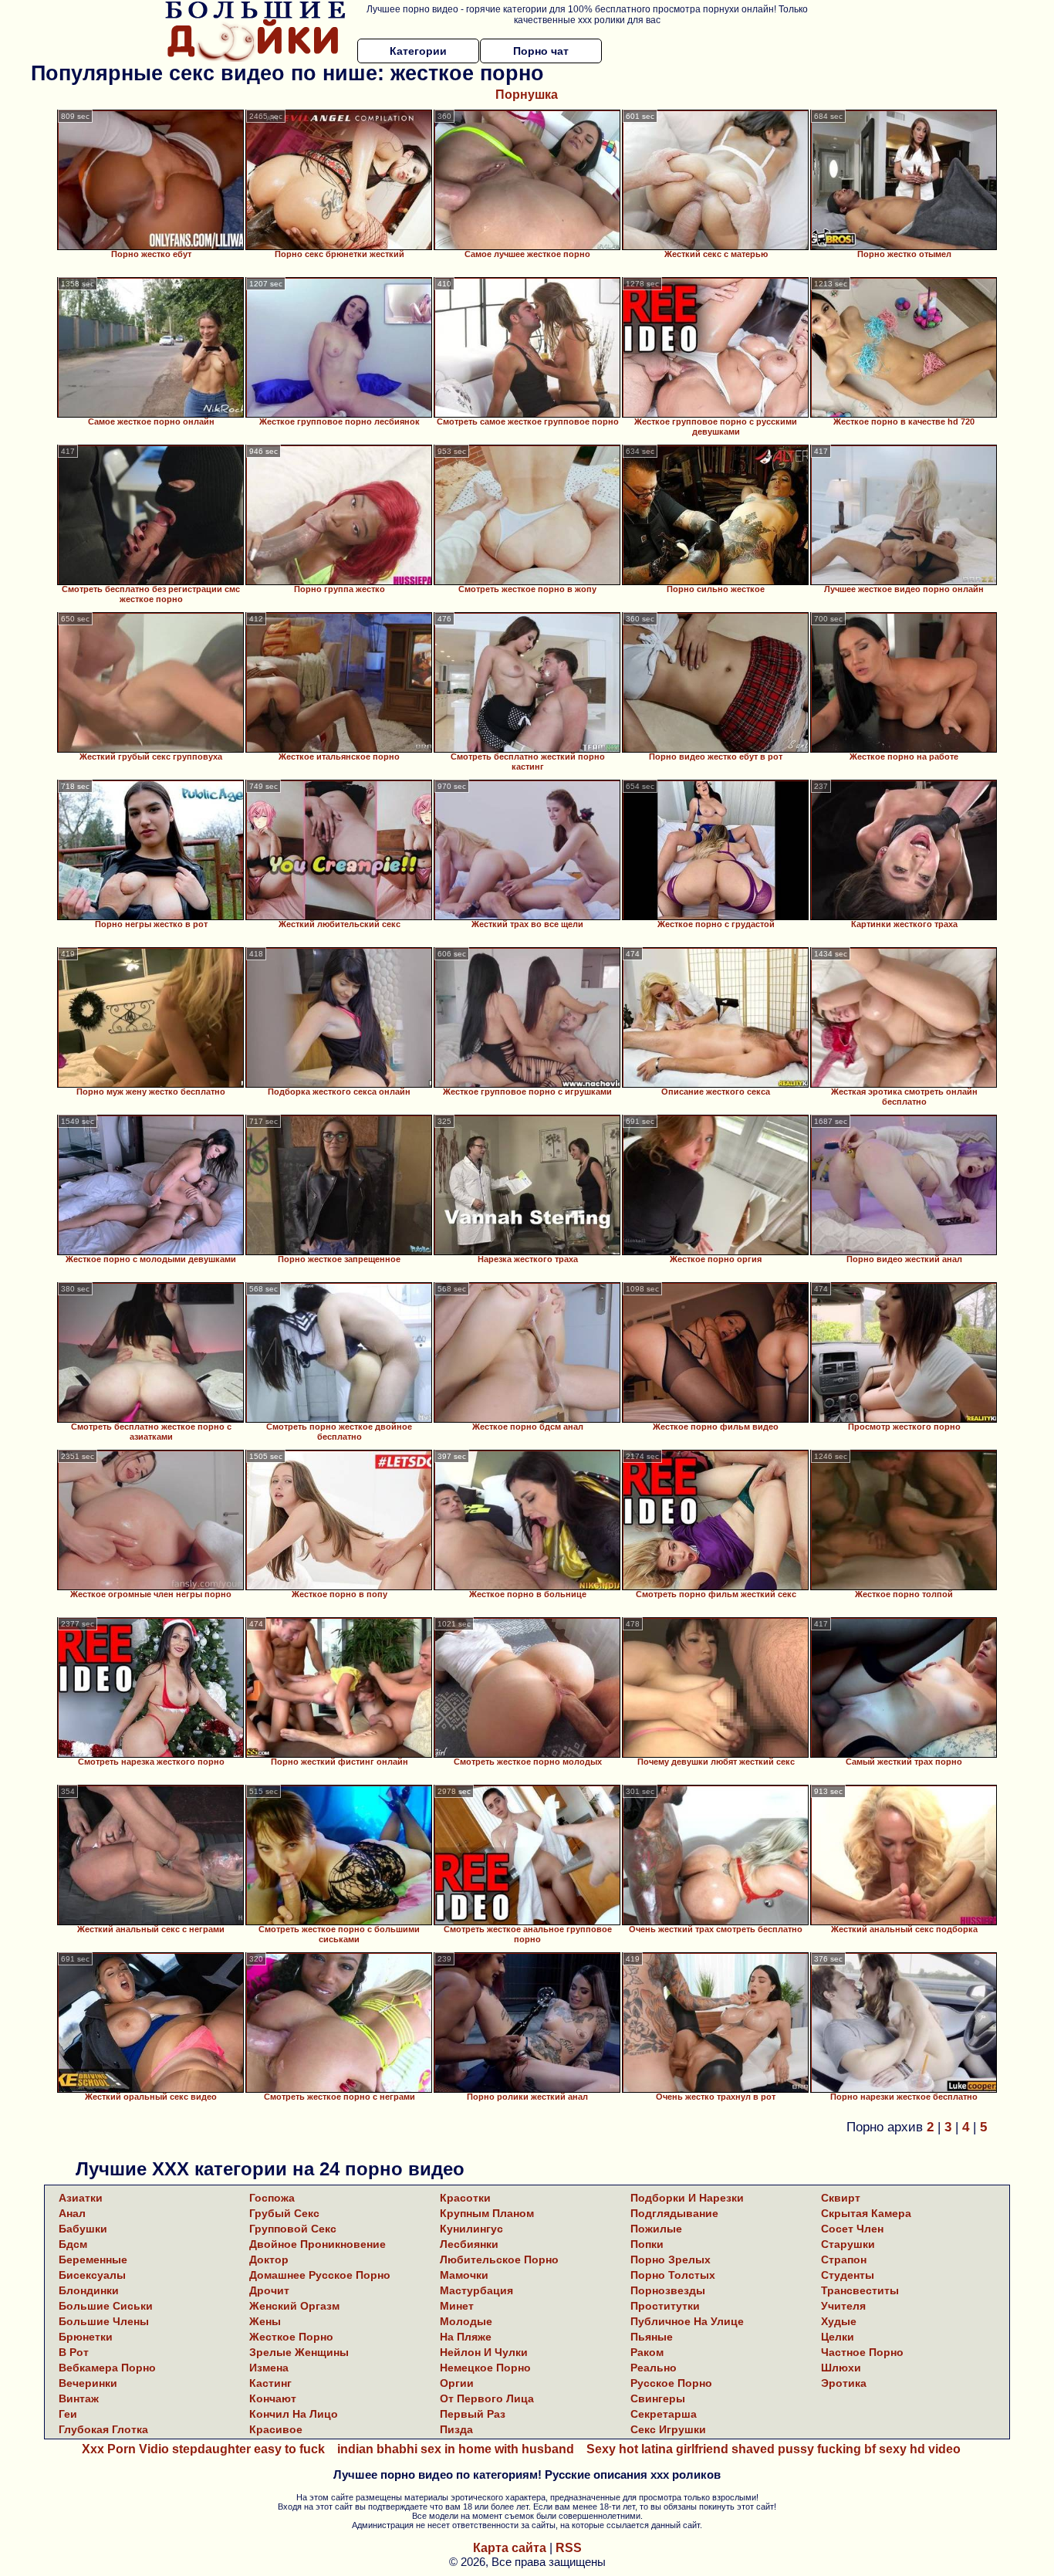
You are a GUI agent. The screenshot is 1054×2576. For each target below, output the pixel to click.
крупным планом (487, 2213)
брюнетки (86, 2337)
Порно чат (541, 51)
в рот (74, 2352)
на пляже (466, 2337)
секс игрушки (668, 2429)
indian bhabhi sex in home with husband (456, 2449)
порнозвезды (668, 2290)
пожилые (656, 2229)
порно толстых (673, 2275)
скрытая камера (866, 2213)
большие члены (104, 2321)
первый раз (473, 2414)
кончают (273, 2398)
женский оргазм (294, 2306)
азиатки (81, 2198)
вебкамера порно (107, 2368)
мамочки (464, 2275)
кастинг (270, 2383)
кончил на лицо (294, 2414)
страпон (844, 2260)
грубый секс (284, 2213)
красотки (465, 2198)
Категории (418, 51)
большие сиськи (106, 2306)
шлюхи (841, 2368)
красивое (276, 2429)
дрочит (269, 2290)
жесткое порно (291, 2337)
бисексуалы (92, 2275)
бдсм (73, 2244)
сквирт (841, 2198)
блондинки (89, 2290)
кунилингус (471, 2229)
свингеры (658, 2398)
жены (265, 2321)
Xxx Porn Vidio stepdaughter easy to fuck (203, 2449)
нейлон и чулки (484, 2352)
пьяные (652, 2337)
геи (68, 2414)
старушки (848, 2244)
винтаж (79, 2398)
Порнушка (527, 95)
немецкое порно (485, 2368)
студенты (848, 2275)
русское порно (671, 2383)
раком (647, 2352)
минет (457, 2306)
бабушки (83, 2229)
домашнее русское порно (320, 2275)
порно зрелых (671, 2260)
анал (72, 2213)
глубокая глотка (103, 2429)
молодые (466, 2321)
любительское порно (499, 2260)
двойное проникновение (318, 2244)
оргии (457, 2383)
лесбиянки (469, 2244)
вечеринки (88, 2383)
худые (839, 2321)
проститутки (665, 2306)
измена (269, 2368)
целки (838, 2337)
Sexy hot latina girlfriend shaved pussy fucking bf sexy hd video (774, 2449)
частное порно (862, 2352)
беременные (93, 2260)
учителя (843, 2306)
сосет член (852, 2229)
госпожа (272, 2198)
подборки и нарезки (687, 2198)
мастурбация (476, 2290)
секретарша (664, 2414)
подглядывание (674, 2213)
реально (654, 2368)
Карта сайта (510, 2548)
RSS (569, 2548)
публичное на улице (687, 2321)
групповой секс (293, 2229)
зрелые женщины (299, 2352)
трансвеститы (860, 2290)
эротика (844, 2383)
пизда (456, 2429)
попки (647, 2244)
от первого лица (487, 2398)
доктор (269, 2260)
